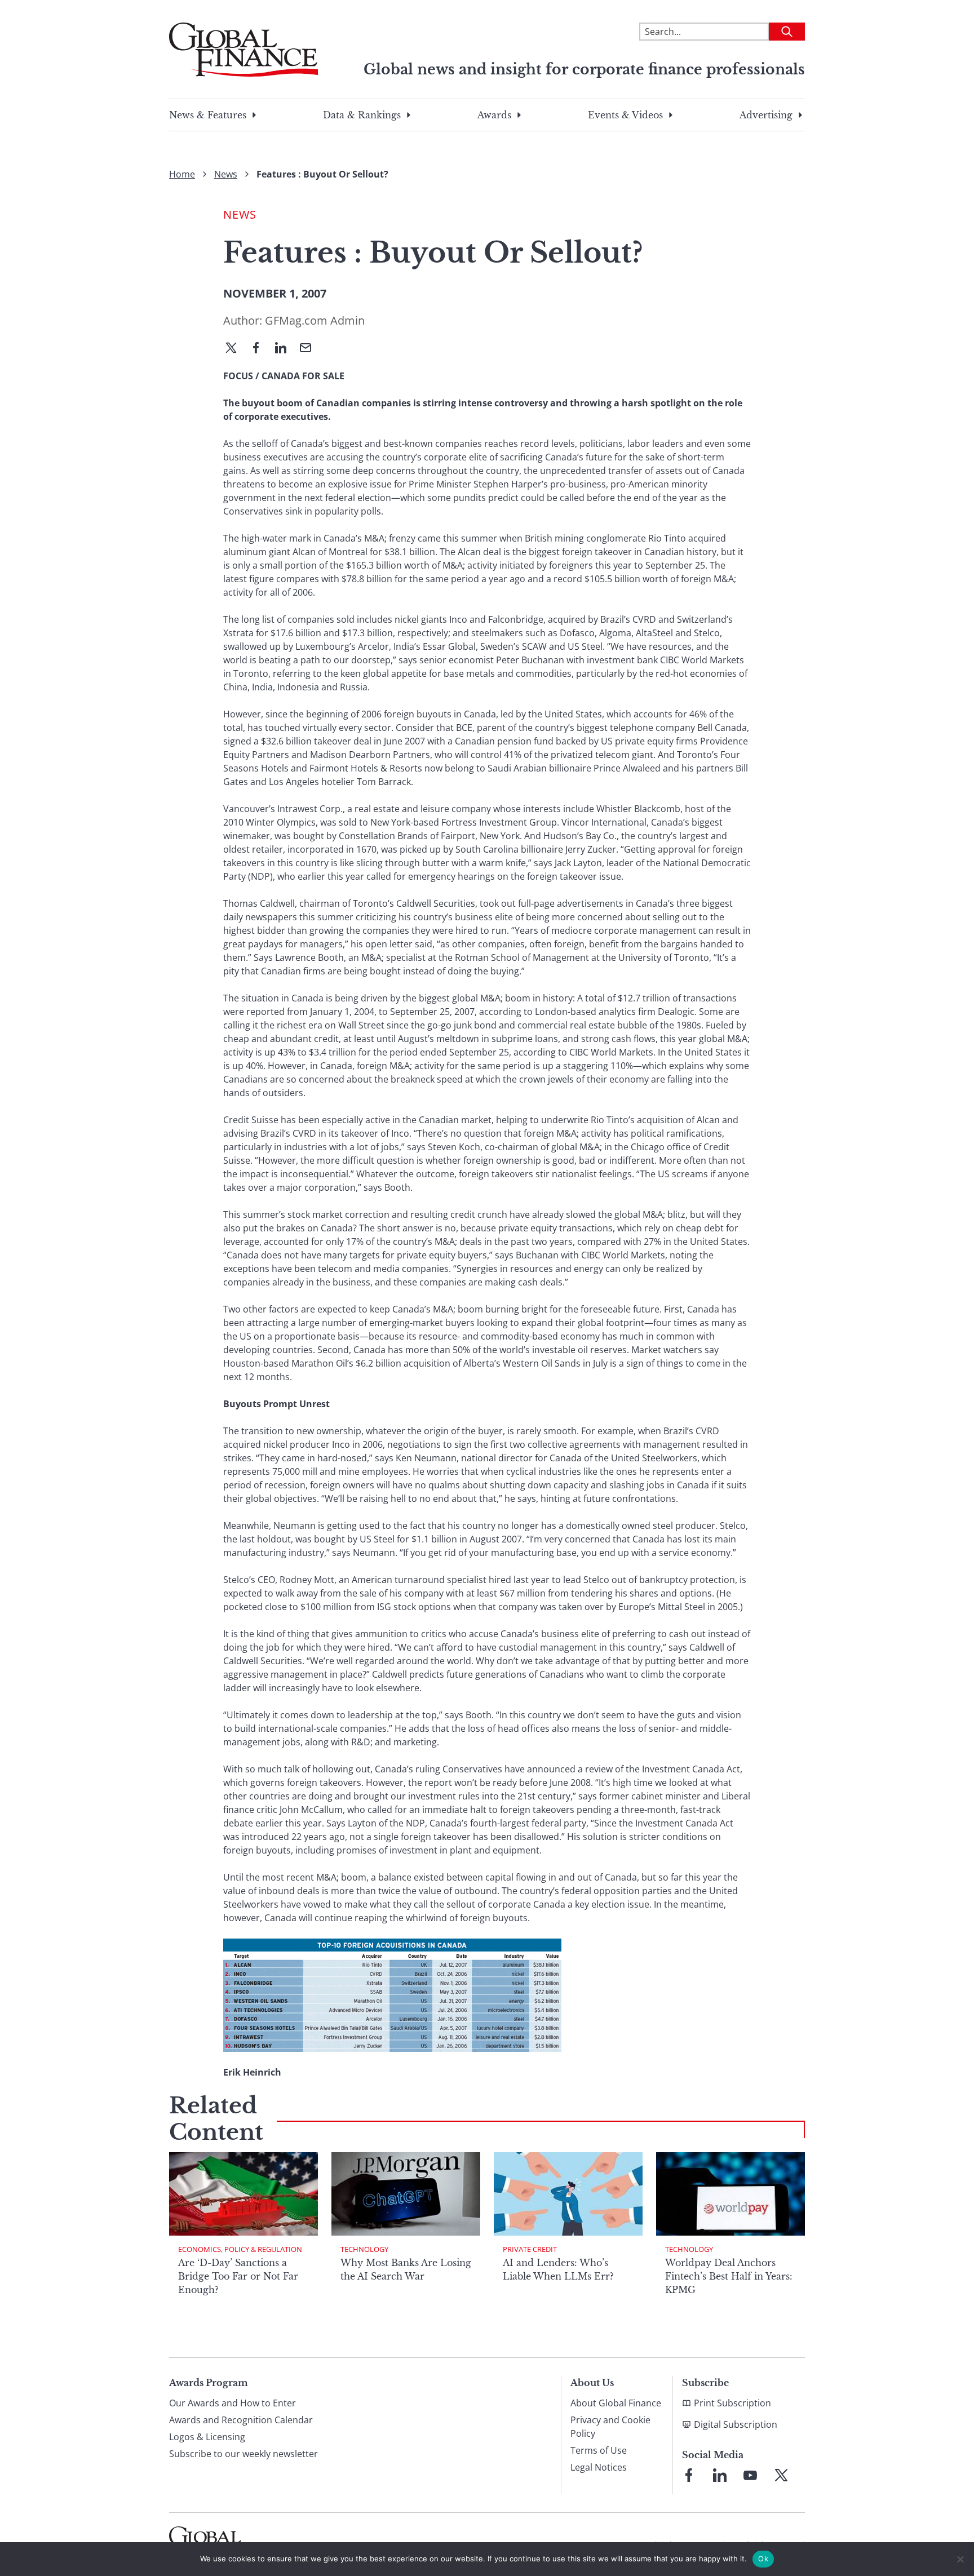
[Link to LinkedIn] (720, 2475)
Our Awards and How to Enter (233, 2403)
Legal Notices (599, 2467)
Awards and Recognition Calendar (241, 2420)
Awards (494, 115)
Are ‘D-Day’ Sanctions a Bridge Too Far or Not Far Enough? (238, 2276)
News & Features (208, 115)
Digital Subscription (736, 2424)
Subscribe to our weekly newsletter (243, 2454)
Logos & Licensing (207, 2437)
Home (182, 174)
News (226, 174)
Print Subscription (732, 2403)
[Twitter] (236, 349)
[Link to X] (781, 2475)
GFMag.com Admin (315, 320)
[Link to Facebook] (689, 2475)
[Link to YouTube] (750, 2475)
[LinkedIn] (285, 349)
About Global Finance (616, 2403)
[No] (960, 2559)
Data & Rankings (362, 115)
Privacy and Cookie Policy (610, 2427)
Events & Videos (625, 115)
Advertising (766, 115)
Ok (763, 2559)
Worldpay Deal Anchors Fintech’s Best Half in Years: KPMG (729, 2276)
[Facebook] (260, 349)
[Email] (310, 349)
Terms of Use (599, 2450)
